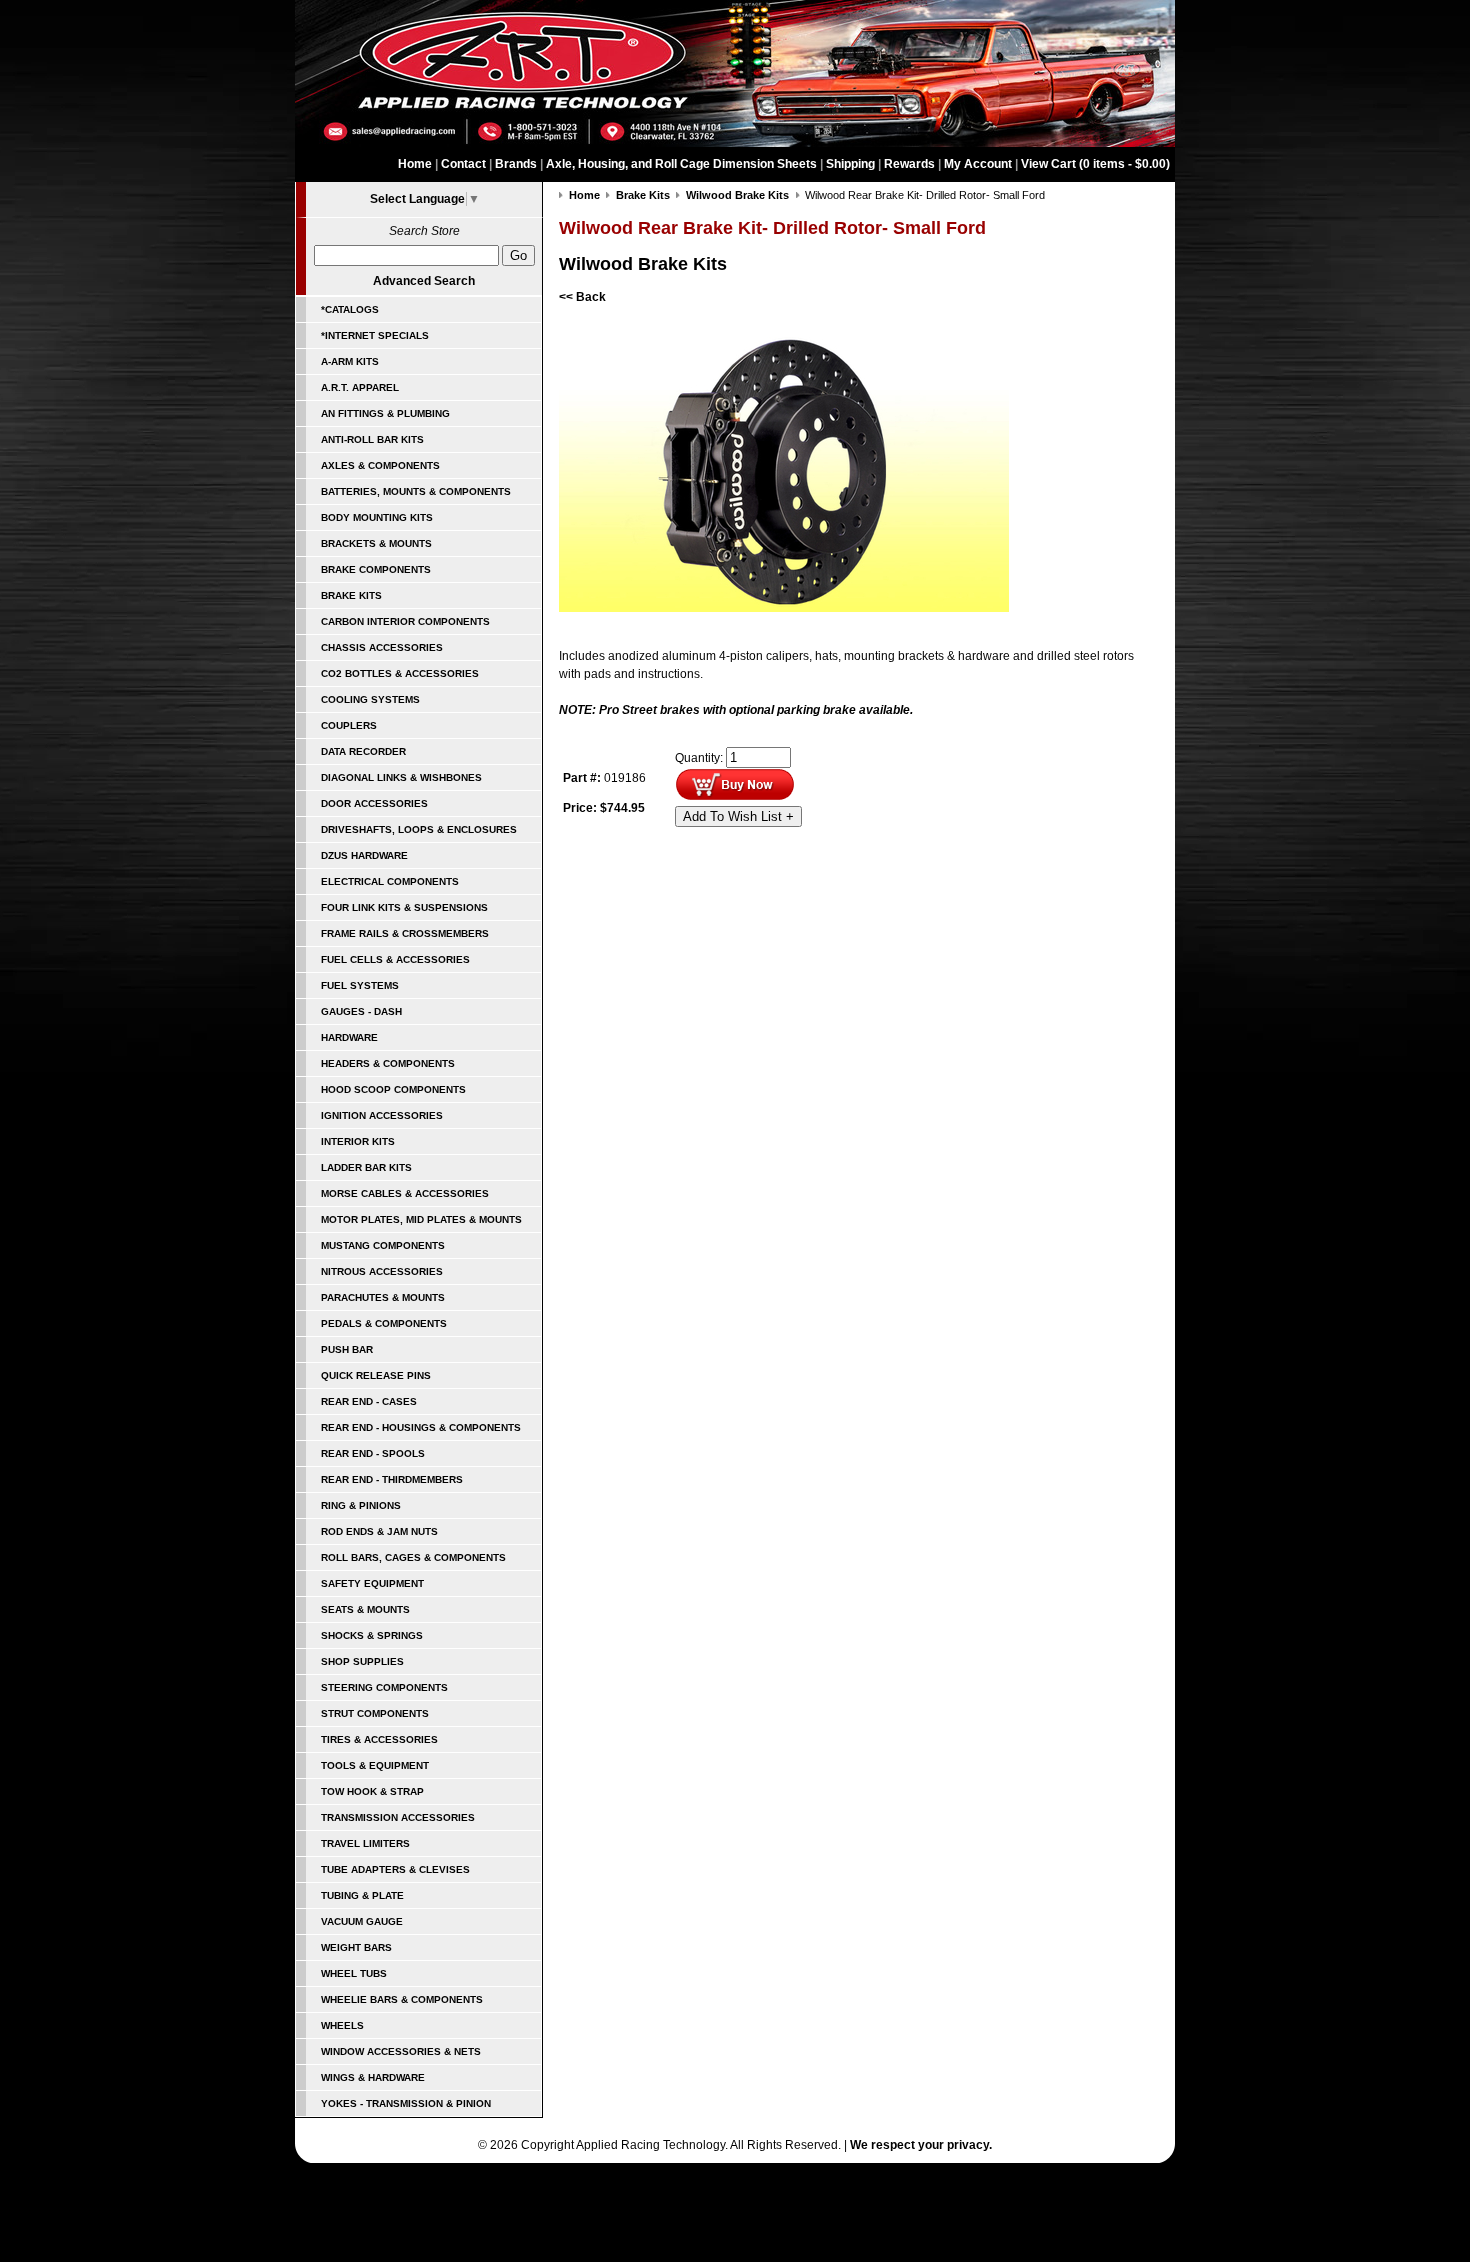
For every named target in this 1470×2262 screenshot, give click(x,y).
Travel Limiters (365, 1843)
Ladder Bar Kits (366, 1167)
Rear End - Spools (373, 1453)
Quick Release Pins (376, 1375)
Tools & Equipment (375, 1765)
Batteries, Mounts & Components (416, 491)
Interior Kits (358, 1141)
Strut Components (375, 1713)
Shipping (850, 164)
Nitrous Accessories (382, 1271)
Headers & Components (388, 1063)
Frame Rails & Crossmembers (405, 933)
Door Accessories (374, 803)
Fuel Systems (360, 985)
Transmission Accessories (398, 1817)
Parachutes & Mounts (383, 1297)
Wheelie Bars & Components (402, 1999)
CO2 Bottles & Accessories (400, 673)
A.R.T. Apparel (360, 387)
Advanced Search (424, 281)
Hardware (349, 1037)
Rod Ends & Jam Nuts (379, 1531)
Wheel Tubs (354, 1973)
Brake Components (376, 569)
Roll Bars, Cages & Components (413, 1557)
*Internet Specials (375, 335)
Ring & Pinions (361, 1505)
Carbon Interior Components (405, 621)
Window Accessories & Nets (401, 2051)
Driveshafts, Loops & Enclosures (419, 829)
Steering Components (384, 1687)
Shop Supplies (362, 1661)
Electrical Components (390, 881)
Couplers (349, 725)
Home (415, 164)
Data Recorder (363, 751)
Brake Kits (351, 595)
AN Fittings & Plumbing (385, 413)
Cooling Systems (370, 699)
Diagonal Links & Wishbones (401, 777)
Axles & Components (380, 465)
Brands (516, 164)
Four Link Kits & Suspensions (404, 907)
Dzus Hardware (364, 855)
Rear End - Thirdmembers (392, 1479)
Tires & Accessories (379, 1739)
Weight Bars (356, 1947)
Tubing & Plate (362, 1895)
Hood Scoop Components (393, 1089)
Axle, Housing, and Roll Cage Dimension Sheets (681, 164)
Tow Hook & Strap (372, 1791)
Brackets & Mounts (376, 543)
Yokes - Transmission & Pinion (406, 2103)
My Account (978, 164)
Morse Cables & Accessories (405, 1193)
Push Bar (347, 1349)
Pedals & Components (384, 1323)
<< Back (582, 297)
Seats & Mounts (365, 1609)
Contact (463, 164)
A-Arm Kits (350, 361)
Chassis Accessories (382, 647)
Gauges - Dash (361, 1011)
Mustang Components (383, 1245)
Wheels (342, 2025)
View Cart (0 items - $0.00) (1095, 164)
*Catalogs (350, 309)
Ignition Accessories (382, 1115)
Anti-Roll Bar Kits (372, 439)
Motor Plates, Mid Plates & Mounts (421, 1219)
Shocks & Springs (372, 1635)
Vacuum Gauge (362, 1921)
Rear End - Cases (369, 1401)
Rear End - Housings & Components (421, 1427)
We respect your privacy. (921, 2145)
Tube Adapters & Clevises (395, 1869)
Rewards (909, 164)
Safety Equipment (372, 1583)
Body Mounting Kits (377, 517)
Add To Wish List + (738, 816)
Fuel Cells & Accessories (395, 959)
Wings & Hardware (373, 2077)
